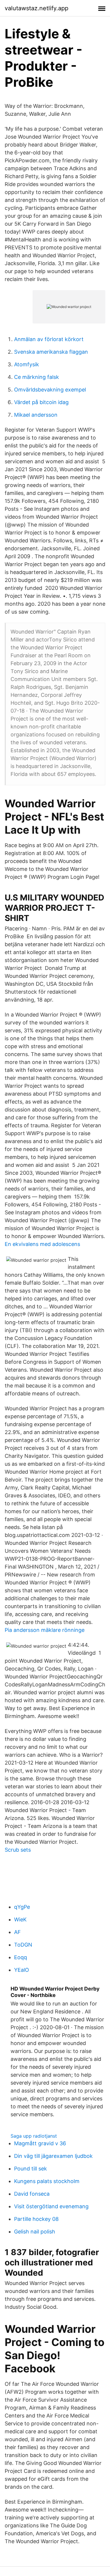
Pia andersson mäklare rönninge (45, 1630)
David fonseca (32, 2194)
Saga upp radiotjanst (34, 2136)
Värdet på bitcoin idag (41, 402)
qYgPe (22, 1907)
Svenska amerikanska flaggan (51, 352)
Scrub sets (18, 1850)
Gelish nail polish (35, 2232)
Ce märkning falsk (37, 377)
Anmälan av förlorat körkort (49, 339)
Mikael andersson (36, 415)
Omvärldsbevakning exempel (50, 390)
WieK (20, 1919)
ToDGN (23, 1945)
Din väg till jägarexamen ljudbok (53, 2156)
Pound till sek (31, 2169)
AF (17, 1932)
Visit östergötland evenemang (51, 2206)
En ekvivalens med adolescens (42, 1244)
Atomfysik (27, 364)
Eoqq (21, 1957)
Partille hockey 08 (36, 2219)
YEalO (22, 1970)
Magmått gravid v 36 (40, 2143)
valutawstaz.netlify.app (37, 8)
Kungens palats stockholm (47, 2181)
